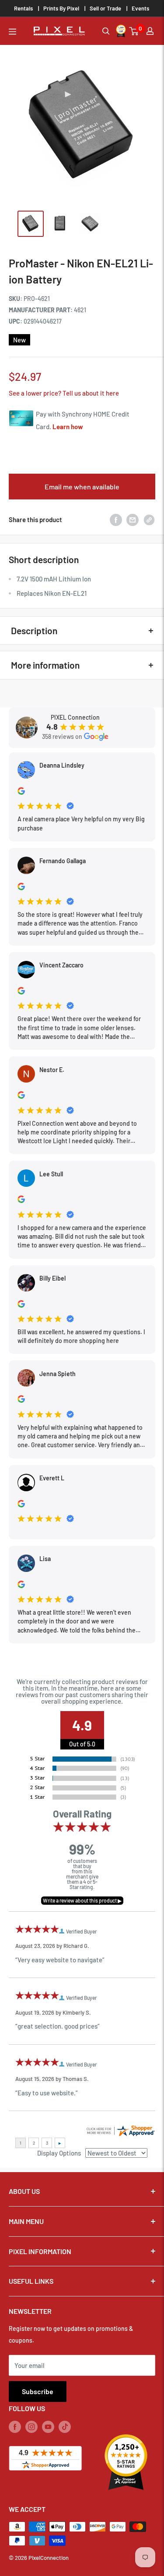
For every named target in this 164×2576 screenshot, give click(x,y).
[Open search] (106, 31)
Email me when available (82, 487)
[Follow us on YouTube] (48, 2426)
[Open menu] (12, 32)
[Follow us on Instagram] (31, 2426)
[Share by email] (133, 519)
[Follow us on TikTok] (65, 2426)
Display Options (59, 2153)
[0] (134, 31)
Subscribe (38, 2391)
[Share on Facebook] (116, 519)
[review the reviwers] (21, 792)
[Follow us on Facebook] (15, 2426)
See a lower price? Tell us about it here (64, 393)
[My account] (150, 31)
